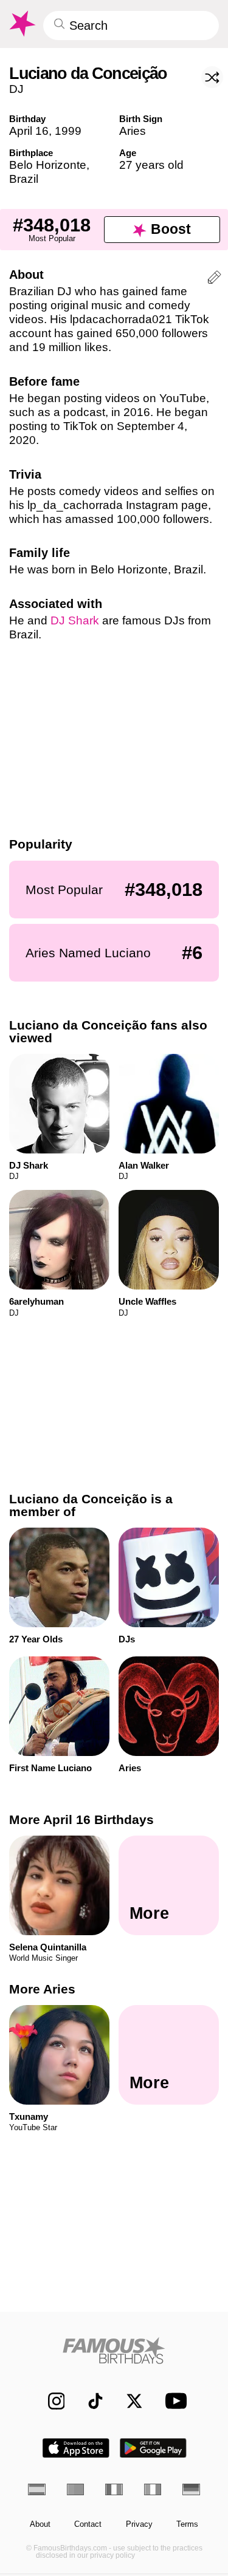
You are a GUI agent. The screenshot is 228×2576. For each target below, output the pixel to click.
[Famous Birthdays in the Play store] (153, 2448)
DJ (16, 89)
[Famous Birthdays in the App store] (76, 2448)
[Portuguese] (76, 2489)
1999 (68, 131)
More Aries (42, 1989)
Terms (187, 2524)
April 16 (29, 131)
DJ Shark (75, 620)
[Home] (114, 2350)
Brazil (24, 179)
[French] (114, 2489)
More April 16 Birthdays (81, 1819)
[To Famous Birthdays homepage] (21, 24)
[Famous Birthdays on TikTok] (90, 2401)
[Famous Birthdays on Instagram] (50, 2401)
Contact (88, 2524)
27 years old (151, 165)
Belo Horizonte (48, 165)
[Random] (212, 77)
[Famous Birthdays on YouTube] (172, 2401)
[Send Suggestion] (214, 279)
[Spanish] (37, 2489)
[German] (191, 2489)
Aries (133, 131)
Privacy (139, 2524)
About (40, 2524)
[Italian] (153, 2489)
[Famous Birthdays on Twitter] (129, 2401)
